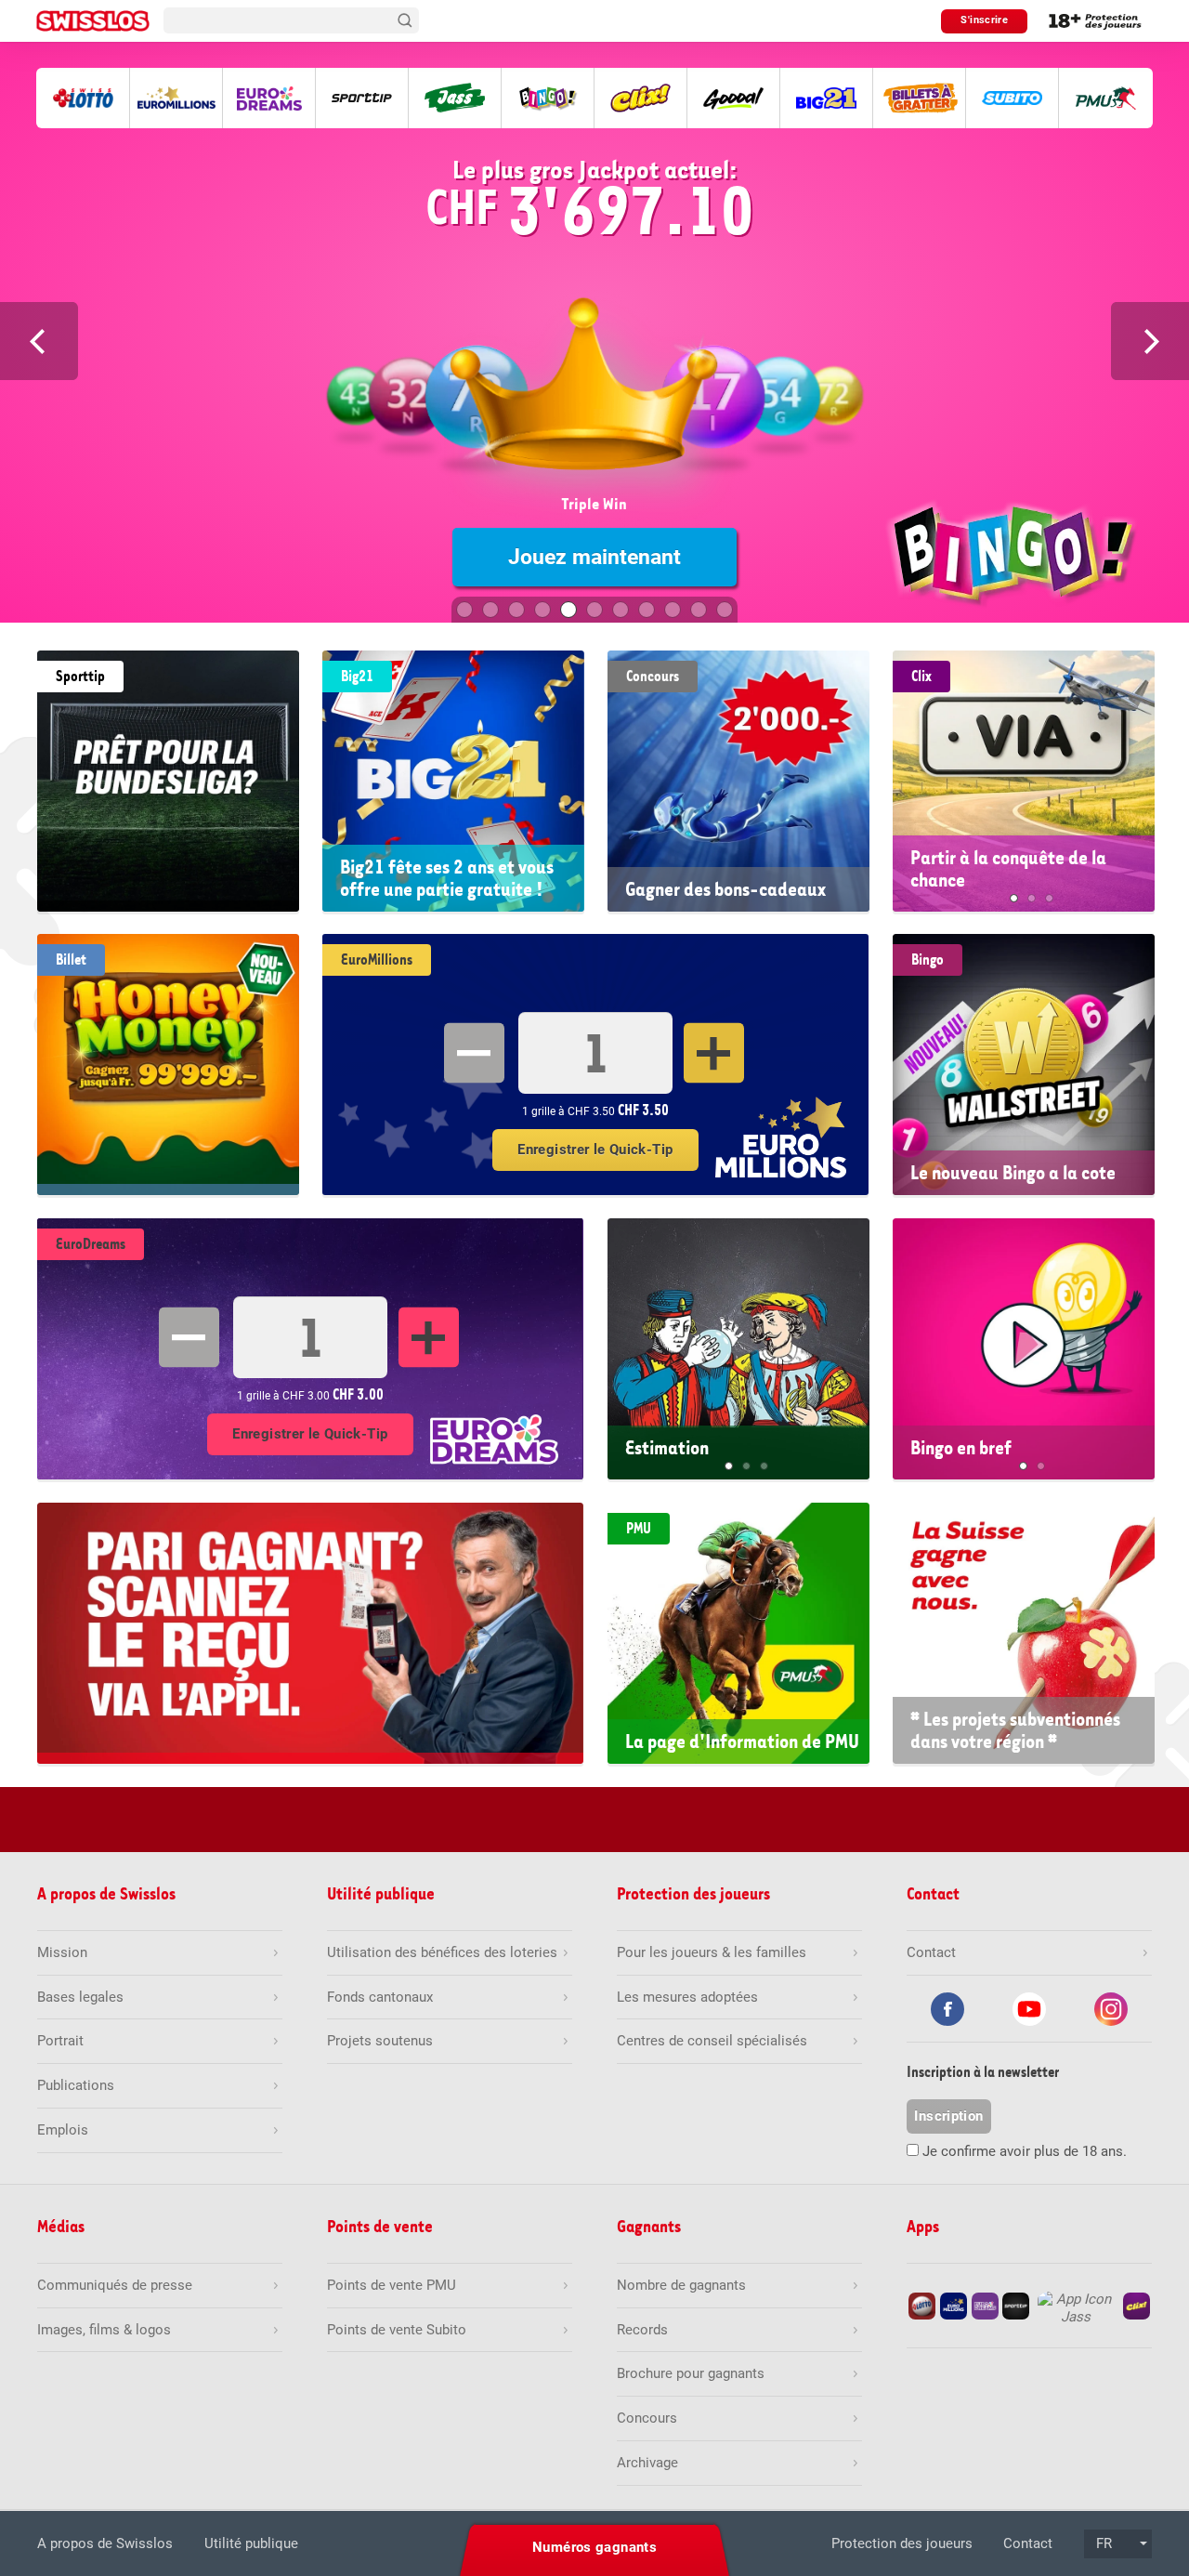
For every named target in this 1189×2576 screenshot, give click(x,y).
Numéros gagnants (594, 2547)
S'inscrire (984, 20)
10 (699, 610)
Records (642, 2330)
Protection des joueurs (902, 2543)
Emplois (63, 2130)
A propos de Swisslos (105, 2543)
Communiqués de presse (115, 2285)
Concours (647, 2418)
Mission (62, 1952)
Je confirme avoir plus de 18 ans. (1025, 2151)
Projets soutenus (380, 2041)
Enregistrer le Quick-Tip (595, 1150)
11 (725, 610)
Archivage (647, 2463)
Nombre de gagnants (681, 2285)
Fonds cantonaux (380, 1997)
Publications (76, 2085)
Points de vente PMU (392, 2285)
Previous (39, 341)
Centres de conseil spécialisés (712, 2041)
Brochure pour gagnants (691, 2373)
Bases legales (80, 1997)
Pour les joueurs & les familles (712, 1952)
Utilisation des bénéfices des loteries (442, 1952)
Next (1150, 341)
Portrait (60, 2041)
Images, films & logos (104, 2330)
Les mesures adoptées (687, 1997)
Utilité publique (251, 2543)
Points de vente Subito (397, 2330)
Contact (1028, 2543)
